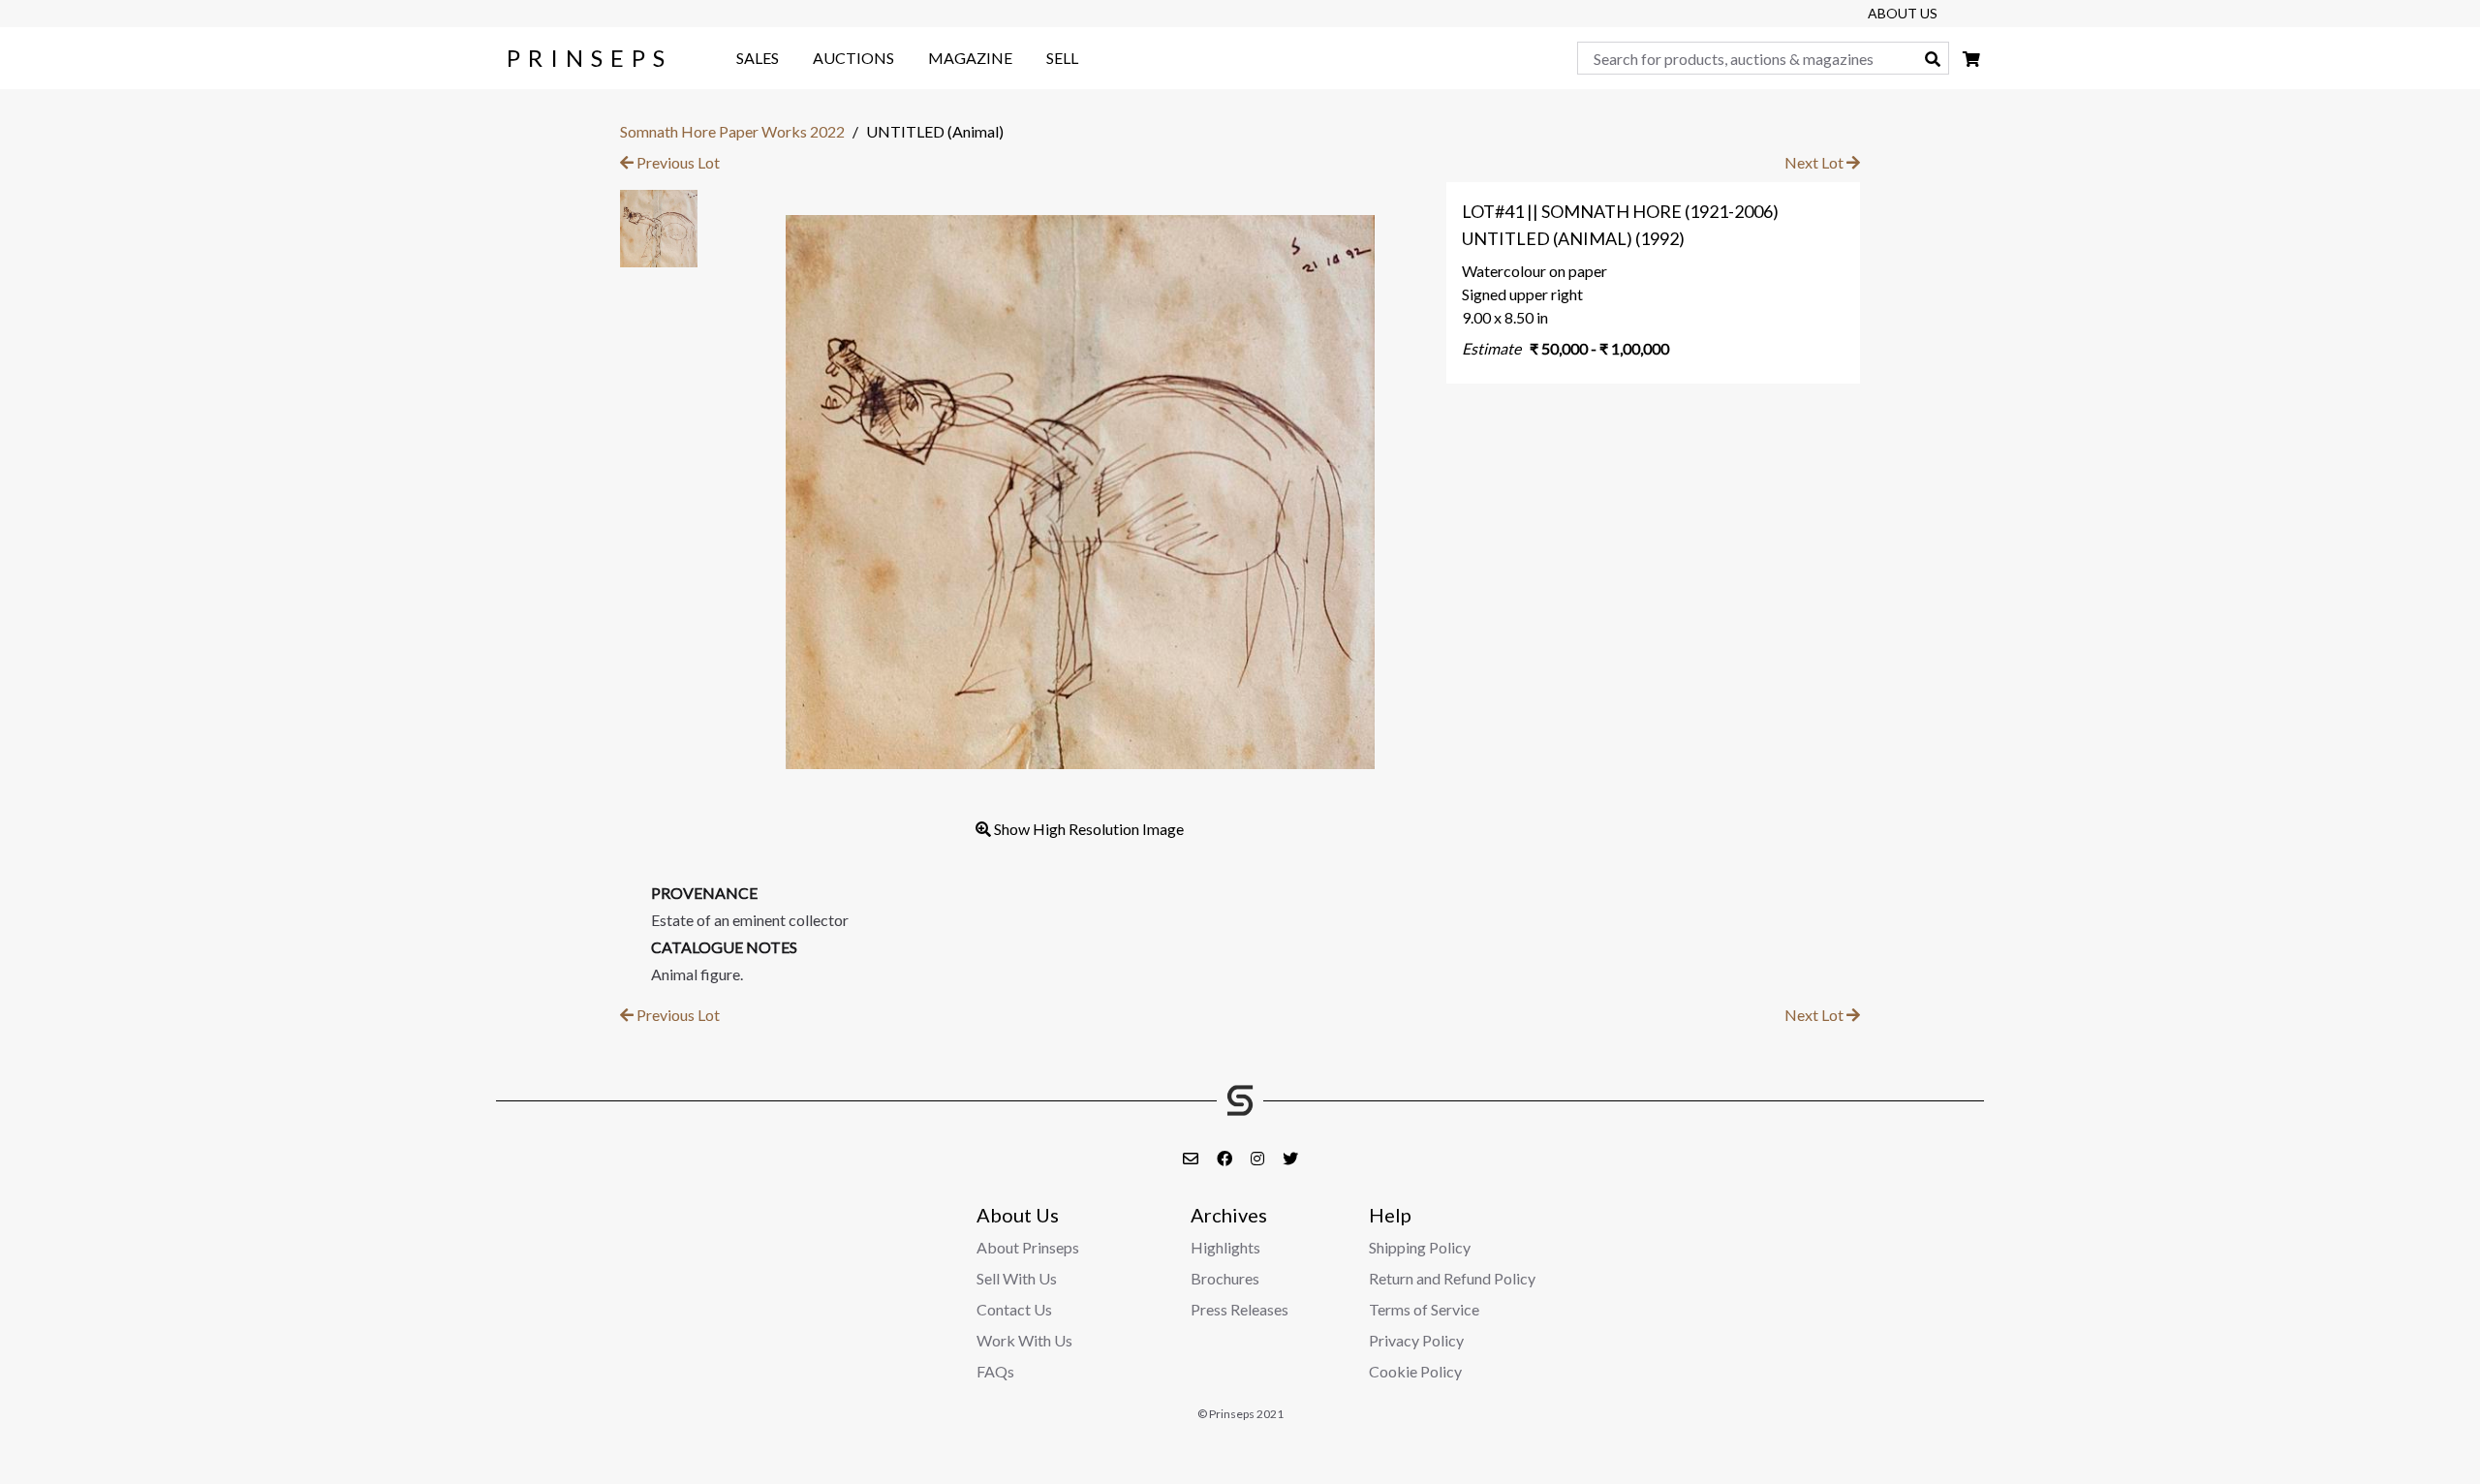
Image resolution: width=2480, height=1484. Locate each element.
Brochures (1225, 1278)
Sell (1062, 58)
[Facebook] (1226, 1158)
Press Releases (1240, 1309)
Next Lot (1815, 162)
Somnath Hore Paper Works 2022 (732, 131)
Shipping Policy (1420, 1247)
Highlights (1225, 1247)
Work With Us (1024, 1340)
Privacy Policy (1416, 1340)
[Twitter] (1290, 1158)
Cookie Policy (1415, 1371)
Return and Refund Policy (1452, 1278)
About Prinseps (1028, 1247)
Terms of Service (1424, 1309)
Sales (758, 58)
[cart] (1971, 59)
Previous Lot (677, 162)
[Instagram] (1259, 1158)
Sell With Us (1017, 1278)
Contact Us (1014, 1309)
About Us (1903, 13)
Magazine (970, 58)
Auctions (853, 58)
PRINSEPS (589, 58)
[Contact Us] (1192, 1158)
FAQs (995, 1371)
